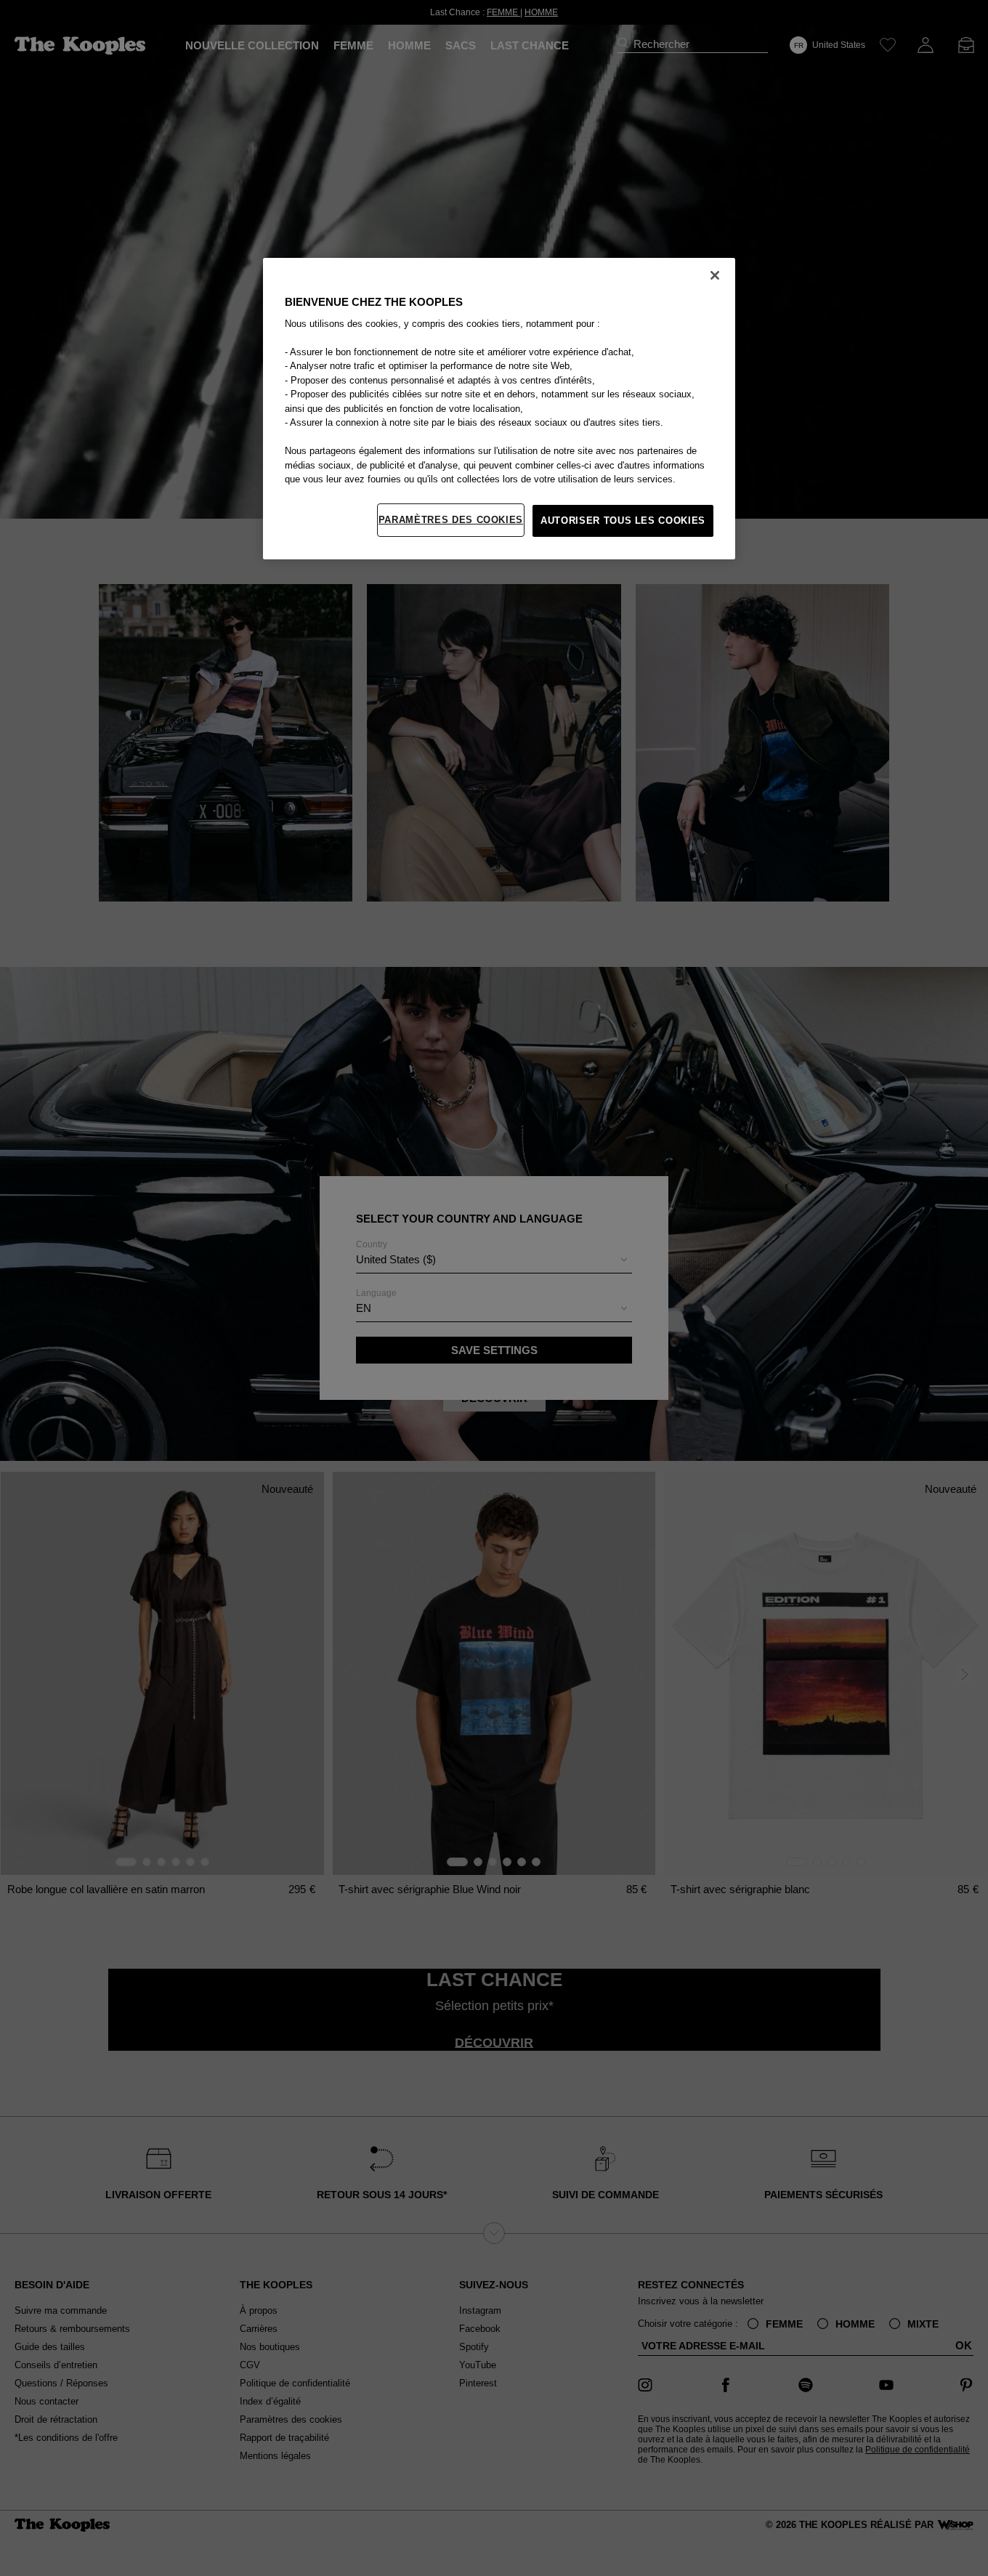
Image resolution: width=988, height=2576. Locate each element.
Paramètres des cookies (451, 520)
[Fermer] (715, 275)
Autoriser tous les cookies (623, 521)
